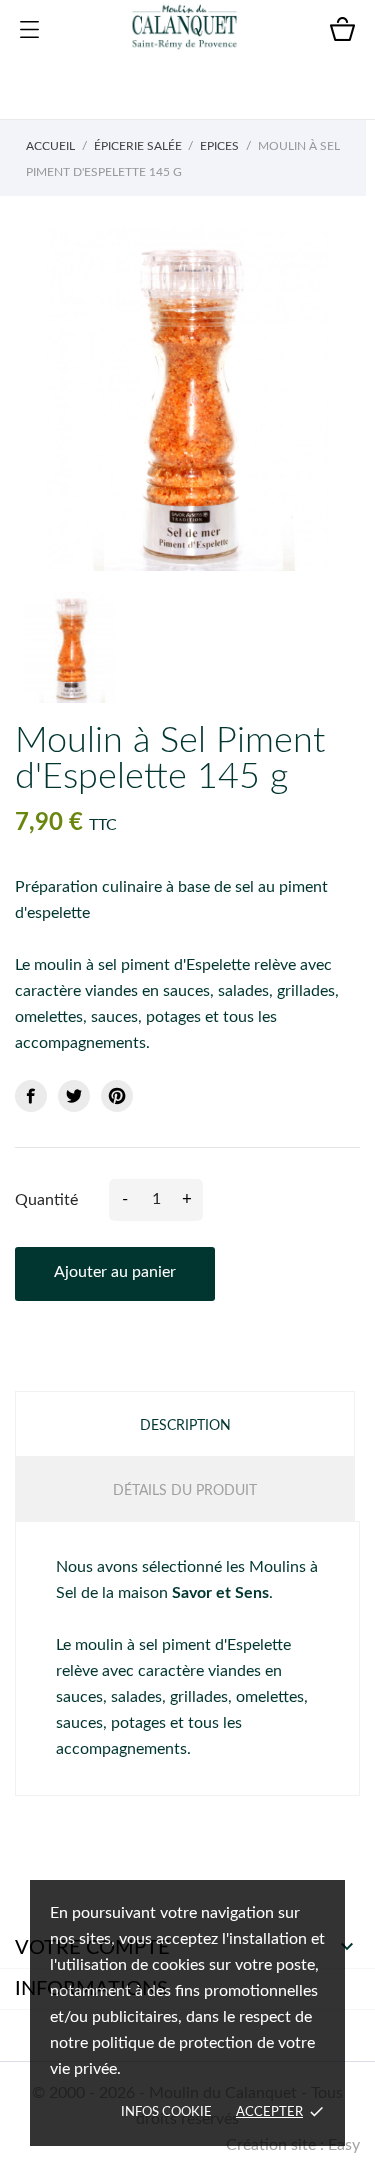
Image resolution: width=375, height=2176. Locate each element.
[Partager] (31, 1096)
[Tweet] (74, 1096)
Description (185, 1426)
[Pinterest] (117, 1096)
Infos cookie (166, 2112)
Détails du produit (185, 1491)
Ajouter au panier (115, 1272)
